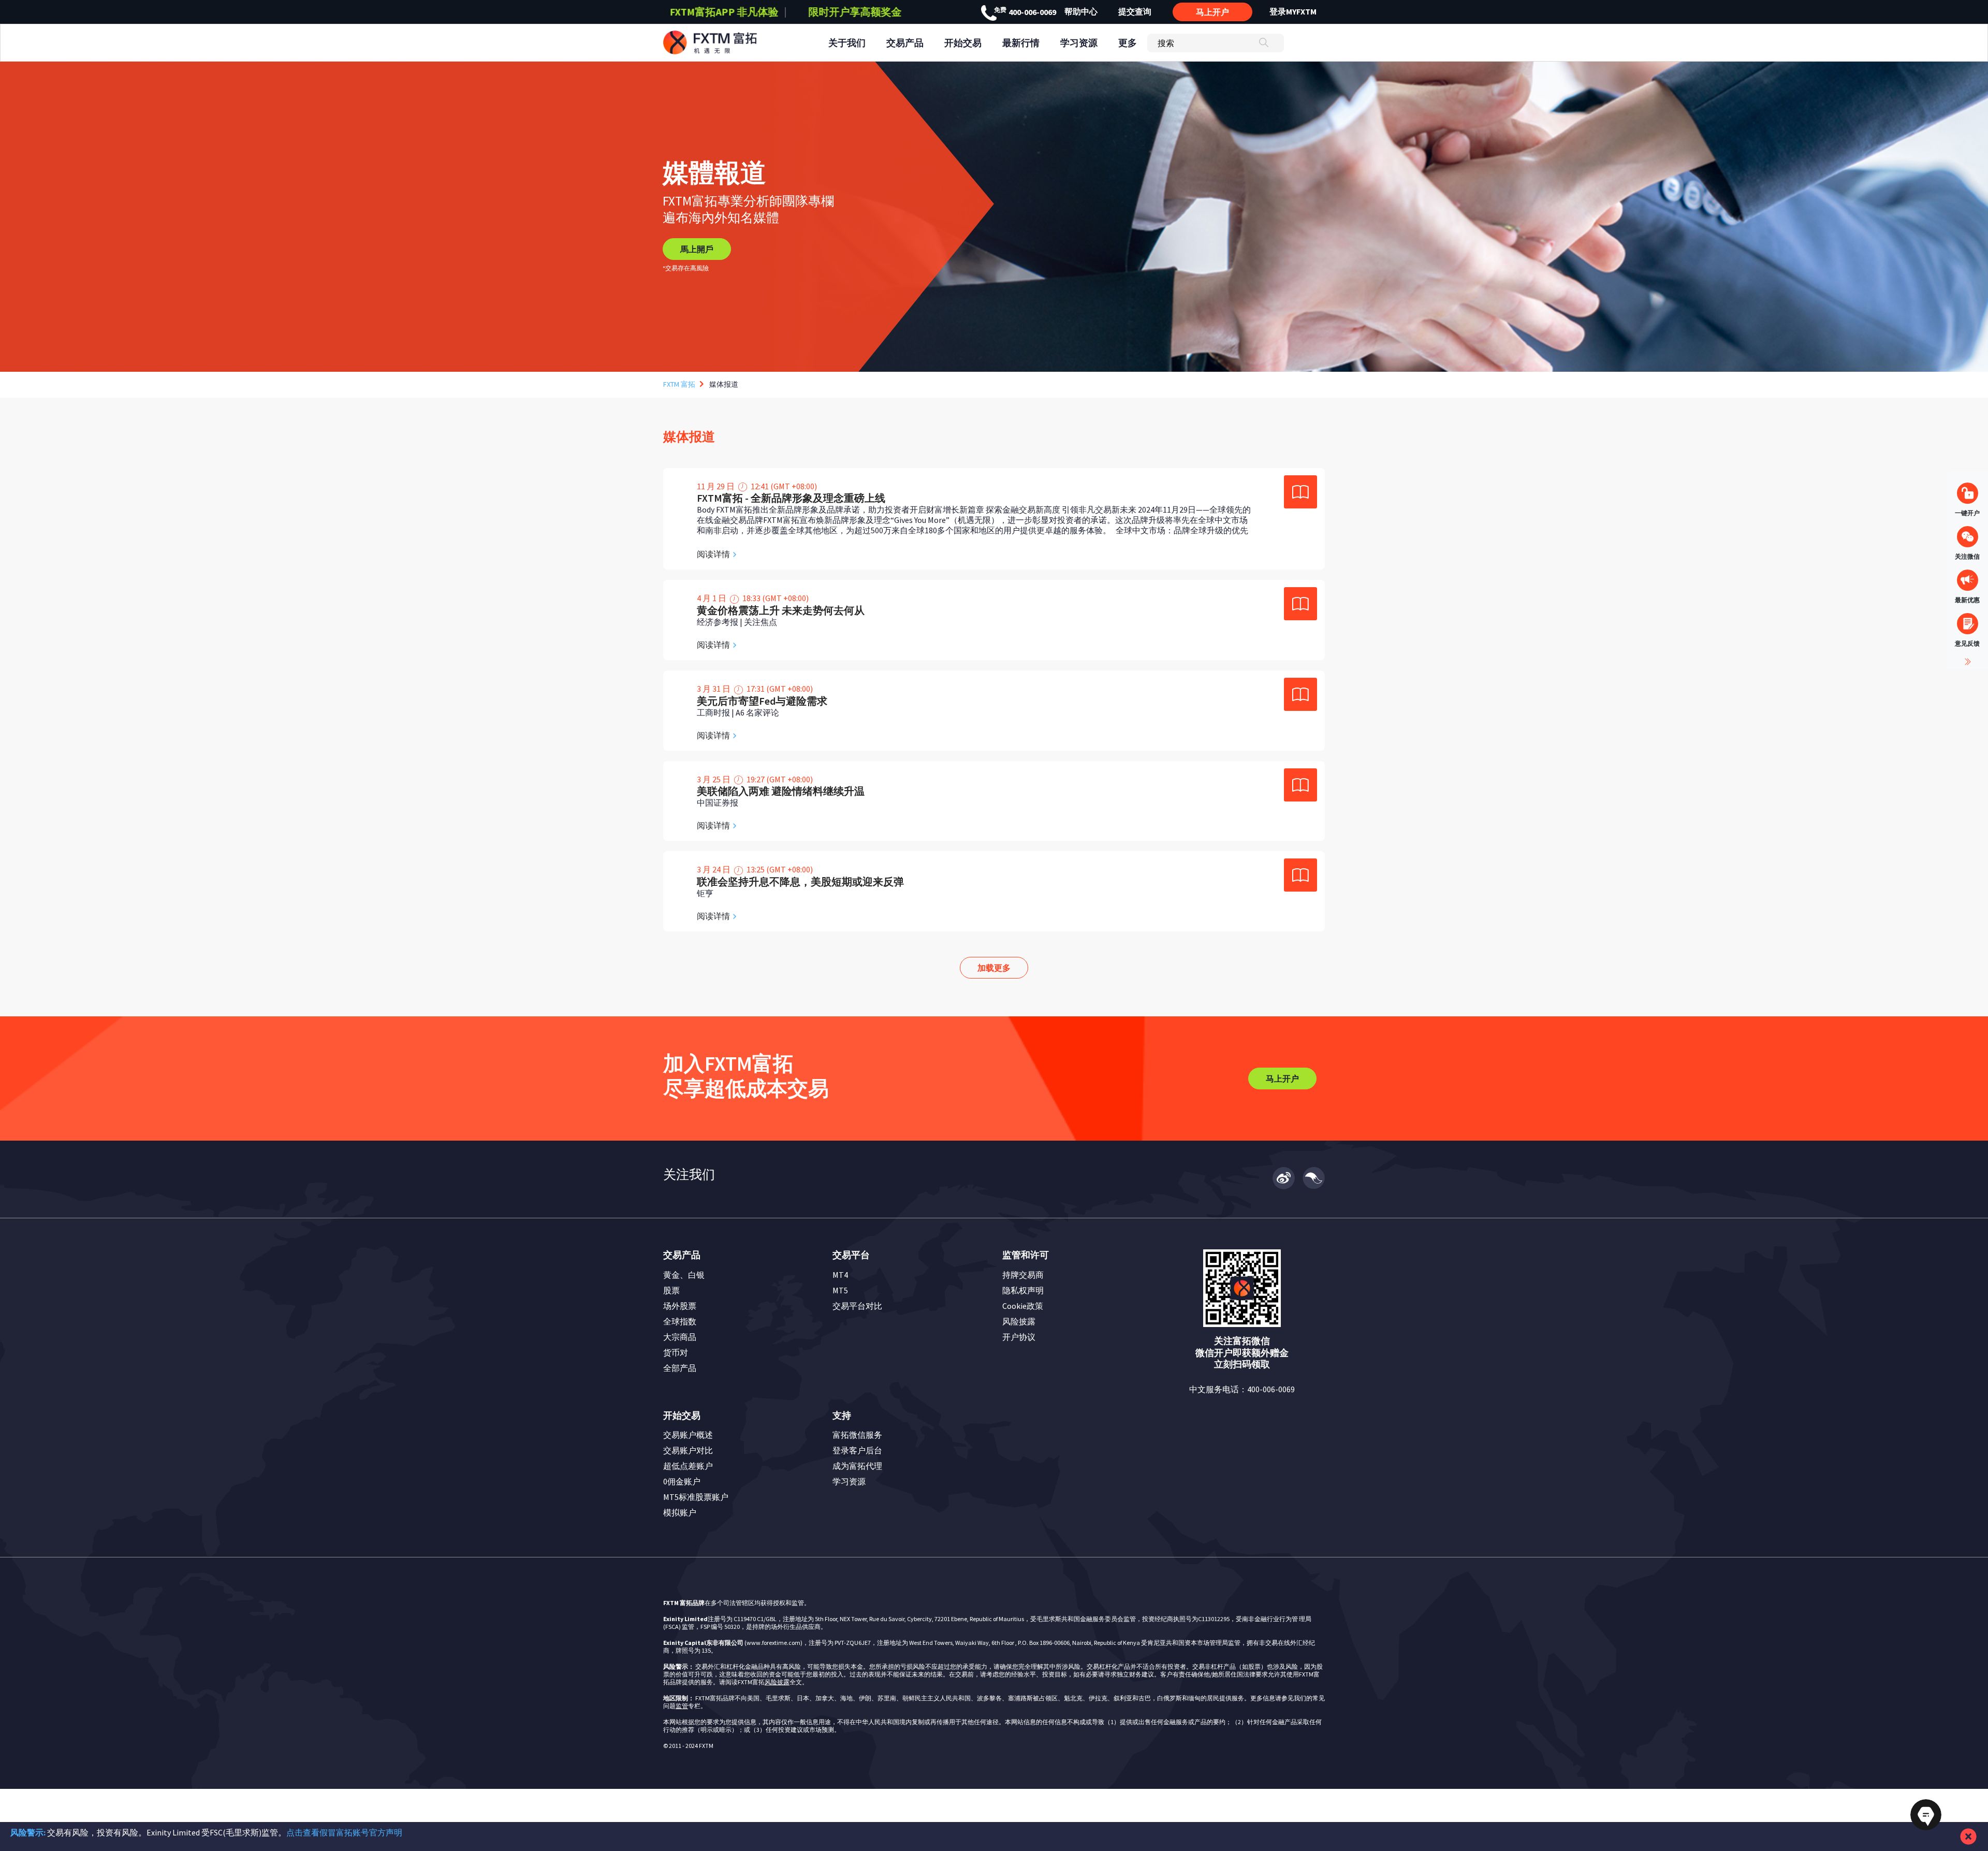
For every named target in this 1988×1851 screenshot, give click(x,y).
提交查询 (1135, 11)
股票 (671, 1290)
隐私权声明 (1023, 1290)
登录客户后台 (857, 1450)
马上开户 (1212, 12)
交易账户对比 (688, 1450)
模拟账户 (680, 1512)
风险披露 (1019, 1321)
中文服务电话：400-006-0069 (1242, 1389)
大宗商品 (680, 1337)
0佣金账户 (682, 1481)
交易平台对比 (857, 1306)
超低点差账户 (688, 1466)
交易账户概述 (688, 1435)
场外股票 (680, 1306)
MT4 (840, 1275)
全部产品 (680, 1368)
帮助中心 (1081, 11)
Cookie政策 (1023, 1306)
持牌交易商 (1023, 1275)
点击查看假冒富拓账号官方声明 (344, 1832)
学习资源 (849, 1481)
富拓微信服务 (857, 1435)
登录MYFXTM (1293, 11)
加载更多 (994, 968)
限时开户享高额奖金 (724, 12)
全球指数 (680, 1321)
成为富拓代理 (857, 1466)
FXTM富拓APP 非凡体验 (855, 12)
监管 (682, 1706)
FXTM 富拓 (679, 384)
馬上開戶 (697, 249)
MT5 (840, 1290)
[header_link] (729, 43)
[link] (994, 519)
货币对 (676, 1352)
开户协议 (1019, 1337)
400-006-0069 (1025, 12)
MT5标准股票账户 (696, 1497)
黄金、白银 (684, 1275)
